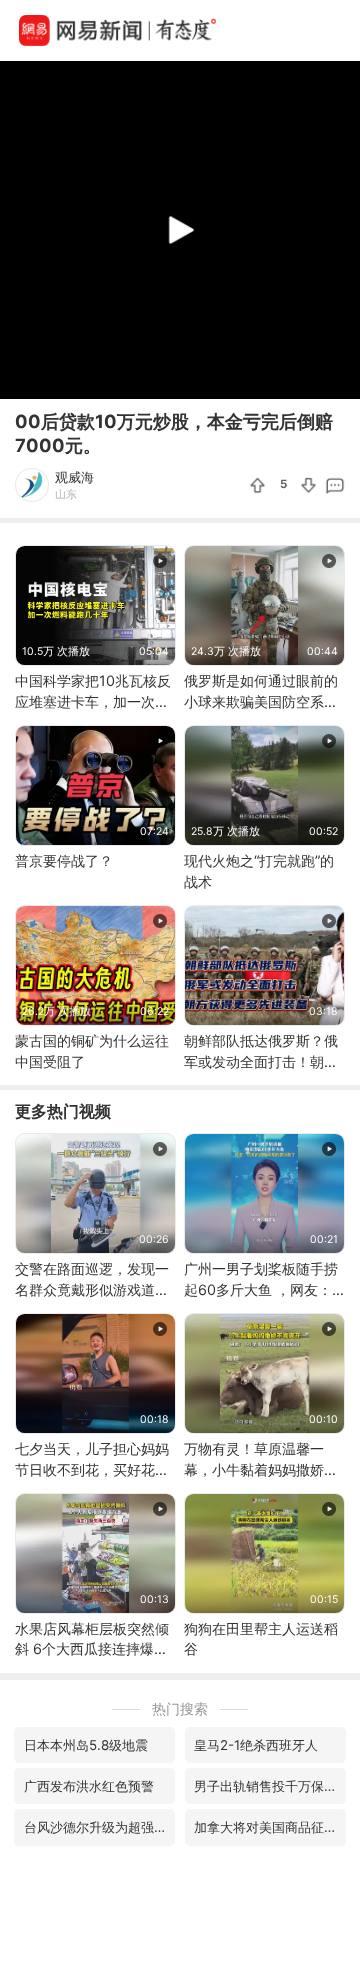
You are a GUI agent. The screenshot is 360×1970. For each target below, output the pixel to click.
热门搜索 (180, 1708)
